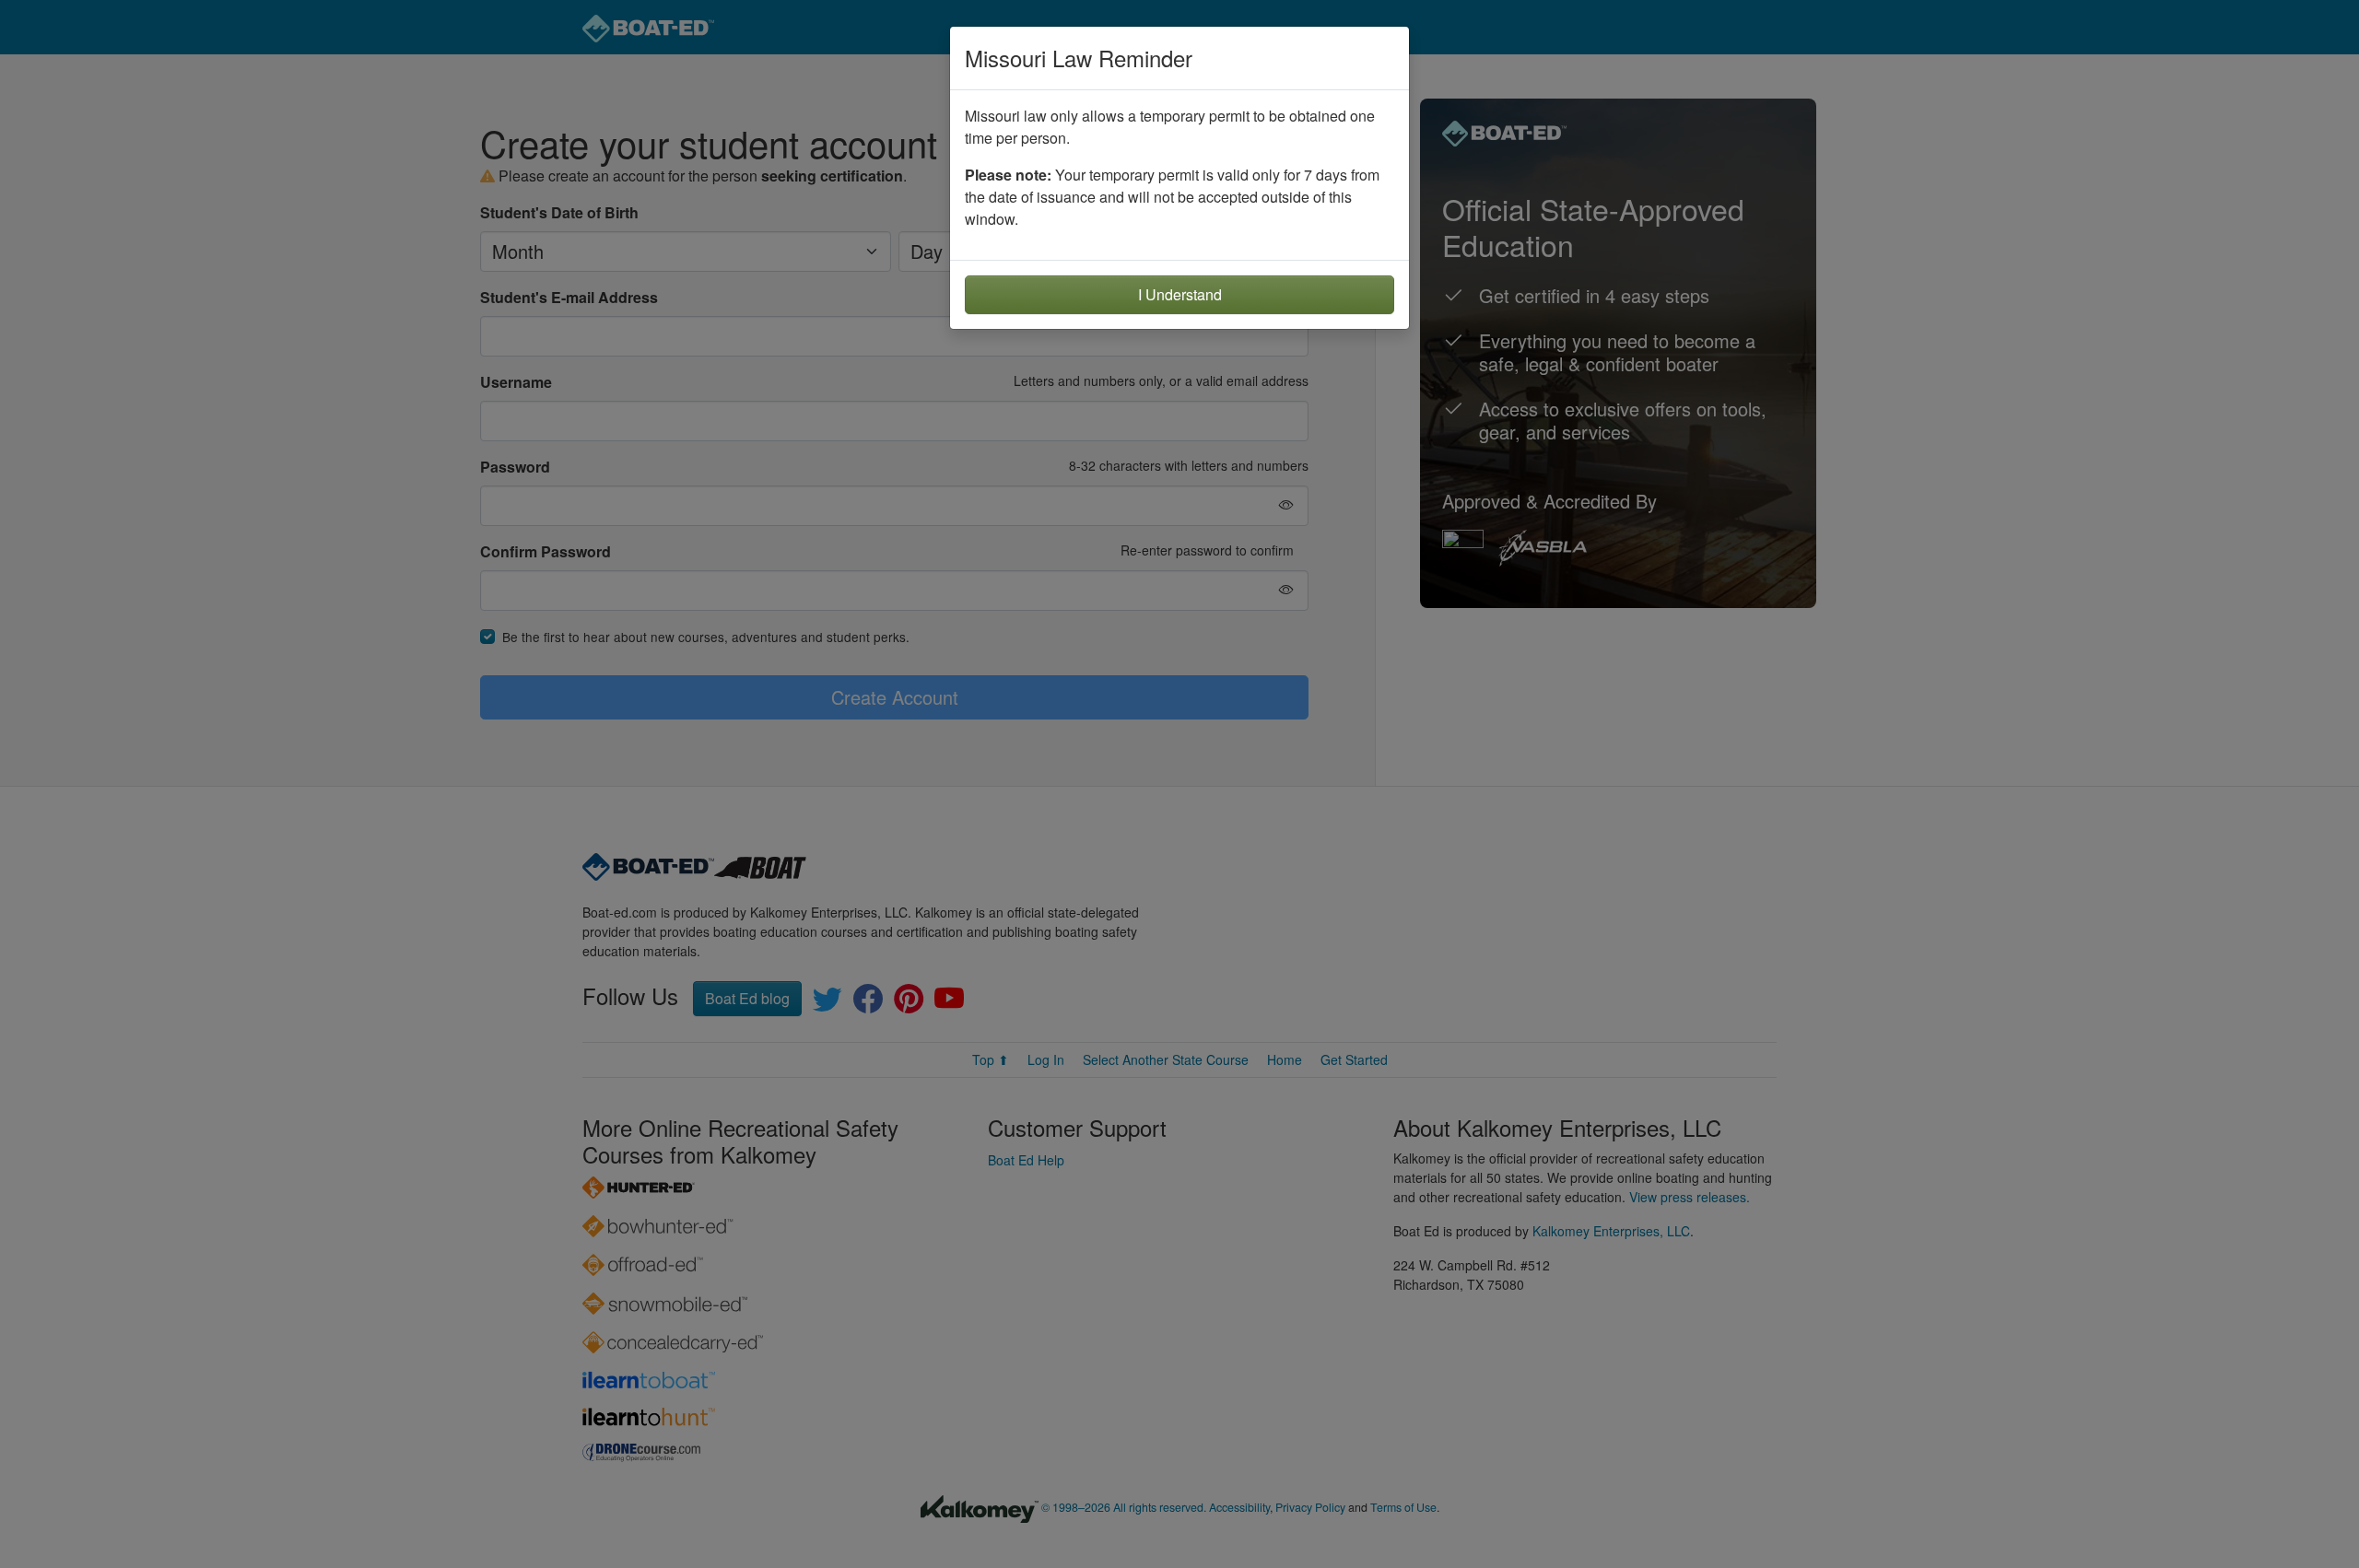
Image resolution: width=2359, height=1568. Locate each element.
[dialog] (1179, 784)
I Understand (1180, 294)
